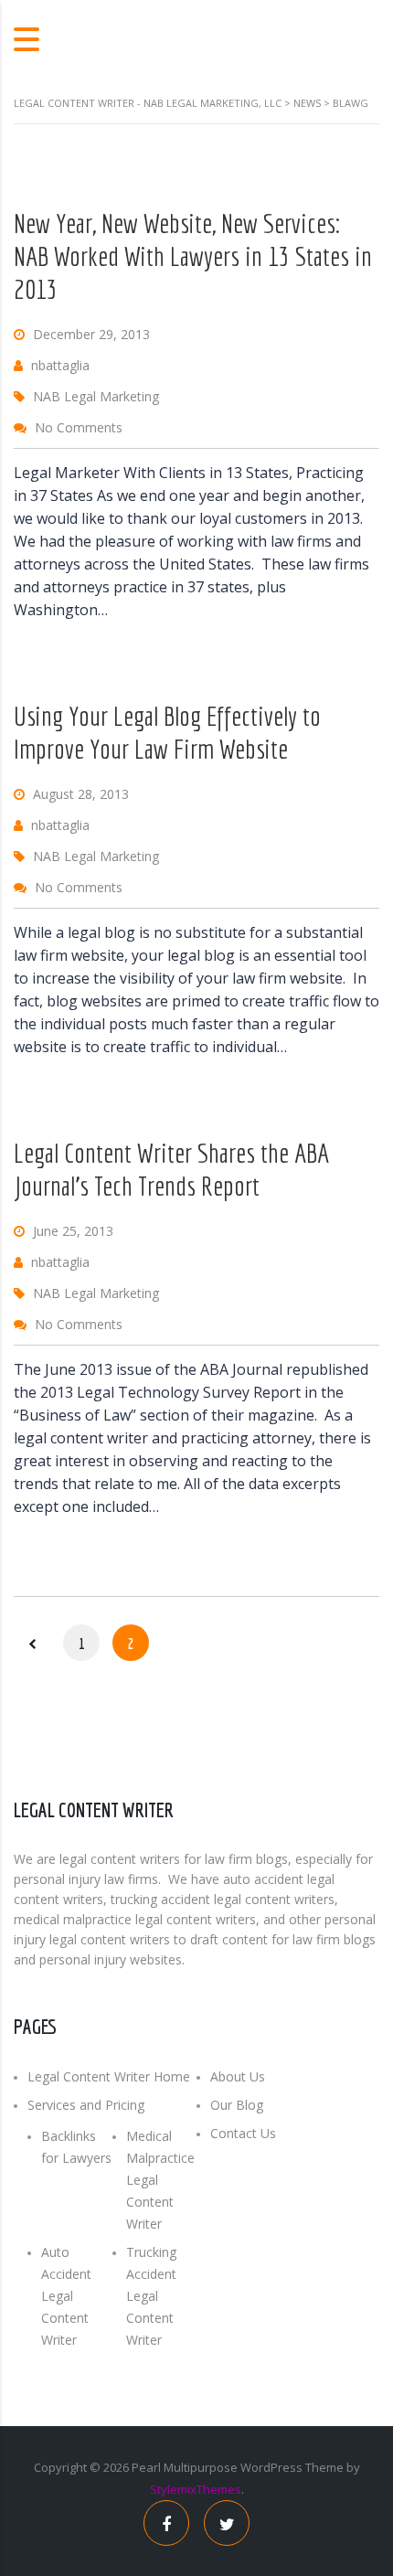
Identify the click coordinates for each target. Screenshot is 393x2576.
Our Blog (237, 2105)
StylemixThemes (196, 2489)
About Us (238, 2076)
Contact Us (243, 2133)
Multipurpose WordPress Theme (254, 2467)
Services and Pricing (86, 2105)
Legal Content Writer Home (109, 2076)
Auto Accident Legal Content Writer (66, 2296)
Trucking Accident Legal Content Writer (151, 2296)
